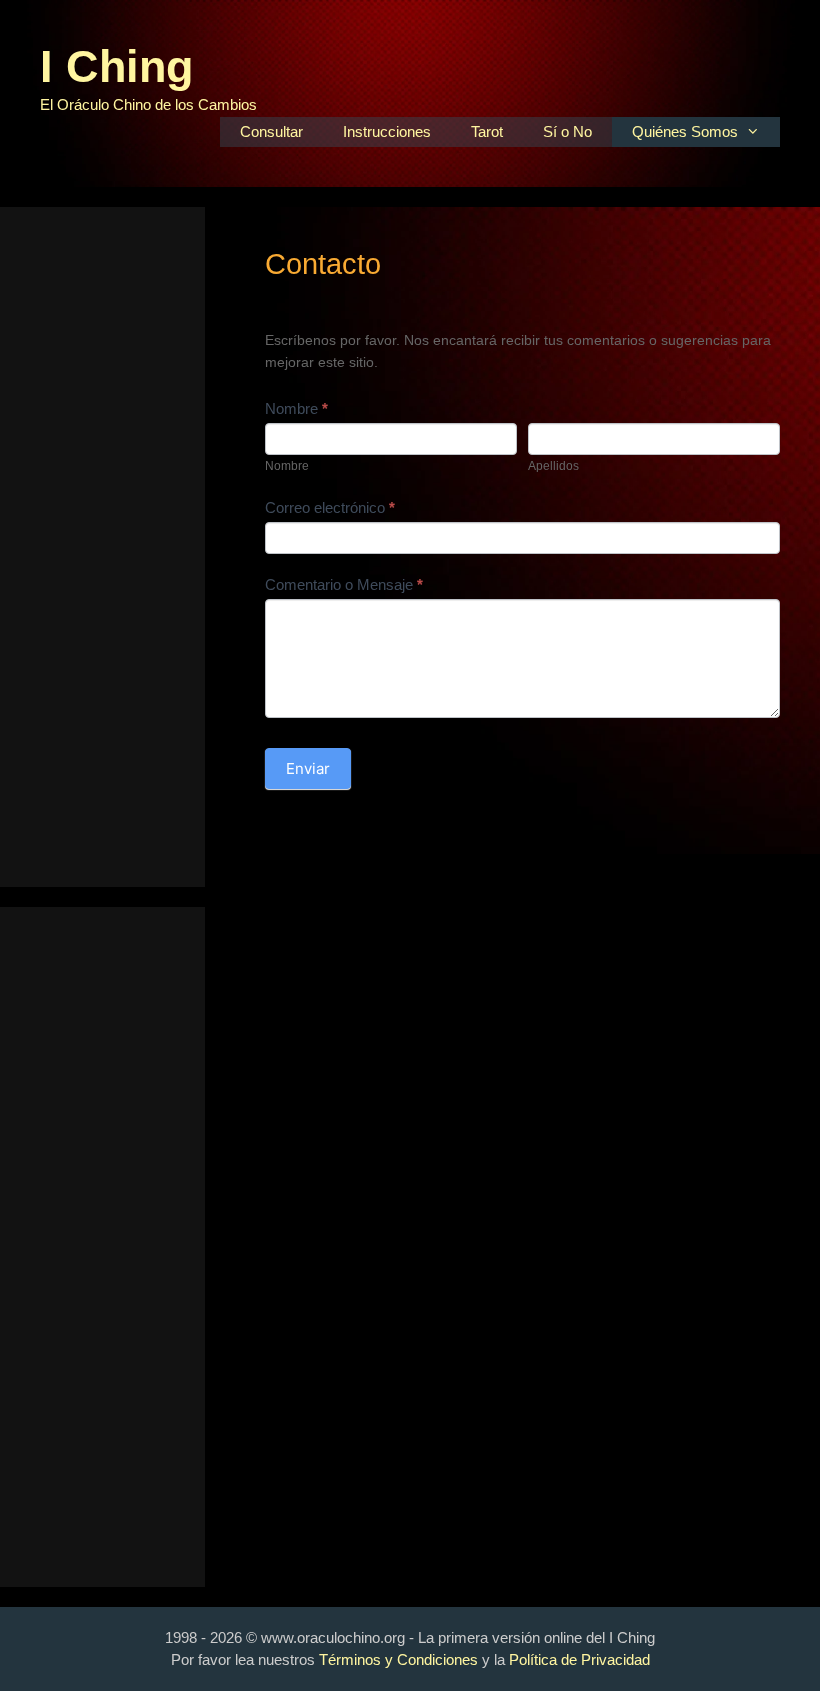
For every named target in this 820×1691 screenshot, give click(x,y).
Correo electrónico (330, 507)
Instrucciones (387, 131)
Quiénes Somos (685, 131)
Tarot (487, 131)
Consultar (271, 131)
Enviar (308, 768)
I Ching (116, 66)
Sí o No (567, 131)
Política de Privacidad (579, 1659)
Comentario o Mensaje (344, 584)
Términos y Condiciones (398, 1659)
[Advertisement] (102, 547)
